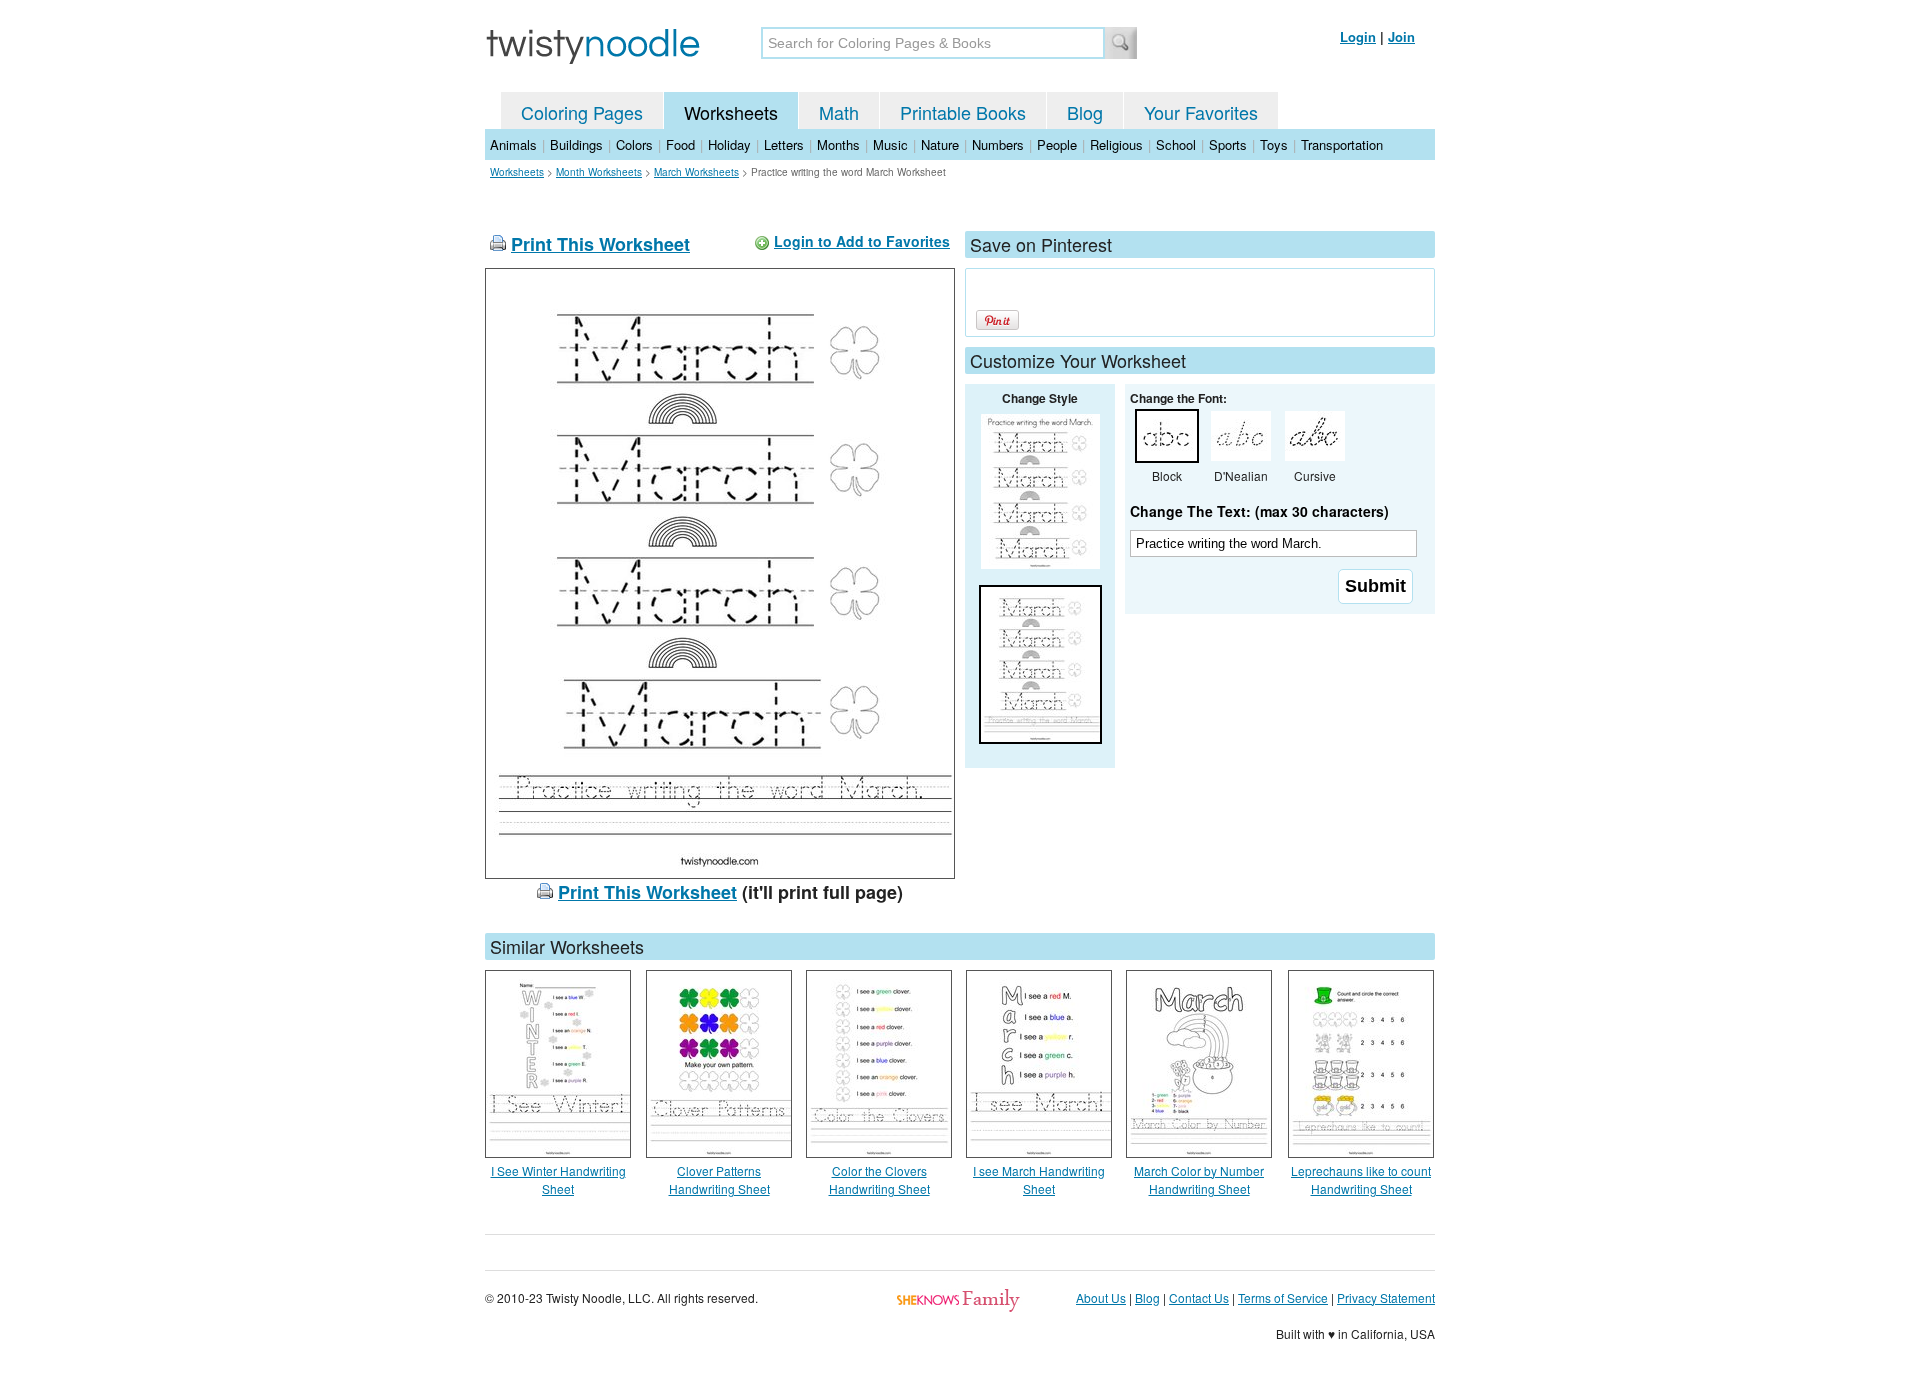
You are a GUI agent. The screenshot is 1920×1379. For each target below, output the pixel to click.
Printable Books (963, 112)
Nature (940, 144)
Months (838, 144)
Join (1401, 36)
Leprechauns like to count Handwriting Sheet (1361, 1179)
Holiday (729, 144)
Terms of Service (1283, 1297)
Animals (513, 144)
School (1176, 144)
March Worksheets (696, 172)
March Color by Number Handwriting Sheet (1199, 1179)
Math (839, 112)
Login (1358, 36)
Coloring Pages (582, 112)
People (1057, 144)
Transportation (1342, 144)
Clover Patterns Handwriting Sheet (719, 1179)
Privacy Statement (1386, 1297)
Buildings (576, 144)
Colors (634, 144)
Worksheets (731, 112)
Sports (1228, 144)
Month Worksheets (599, 172)
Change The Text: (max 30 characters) (1259, 511)
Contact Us (1199, 1297)
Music (890, 144)
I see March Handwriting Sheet (1039, 1179)
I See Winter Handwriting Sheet (558, 1179)
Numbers (998, 144)
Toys (1274, 144)
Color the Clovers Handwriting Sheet (879, 1179)
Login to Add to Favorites (862, 241)
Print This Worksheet (600, 244)
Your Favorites (1201, 112)
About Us (1101, 1297)
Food (680, 144)
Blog (1085, 112)
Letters (784, 144)
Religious (1116, 144)
